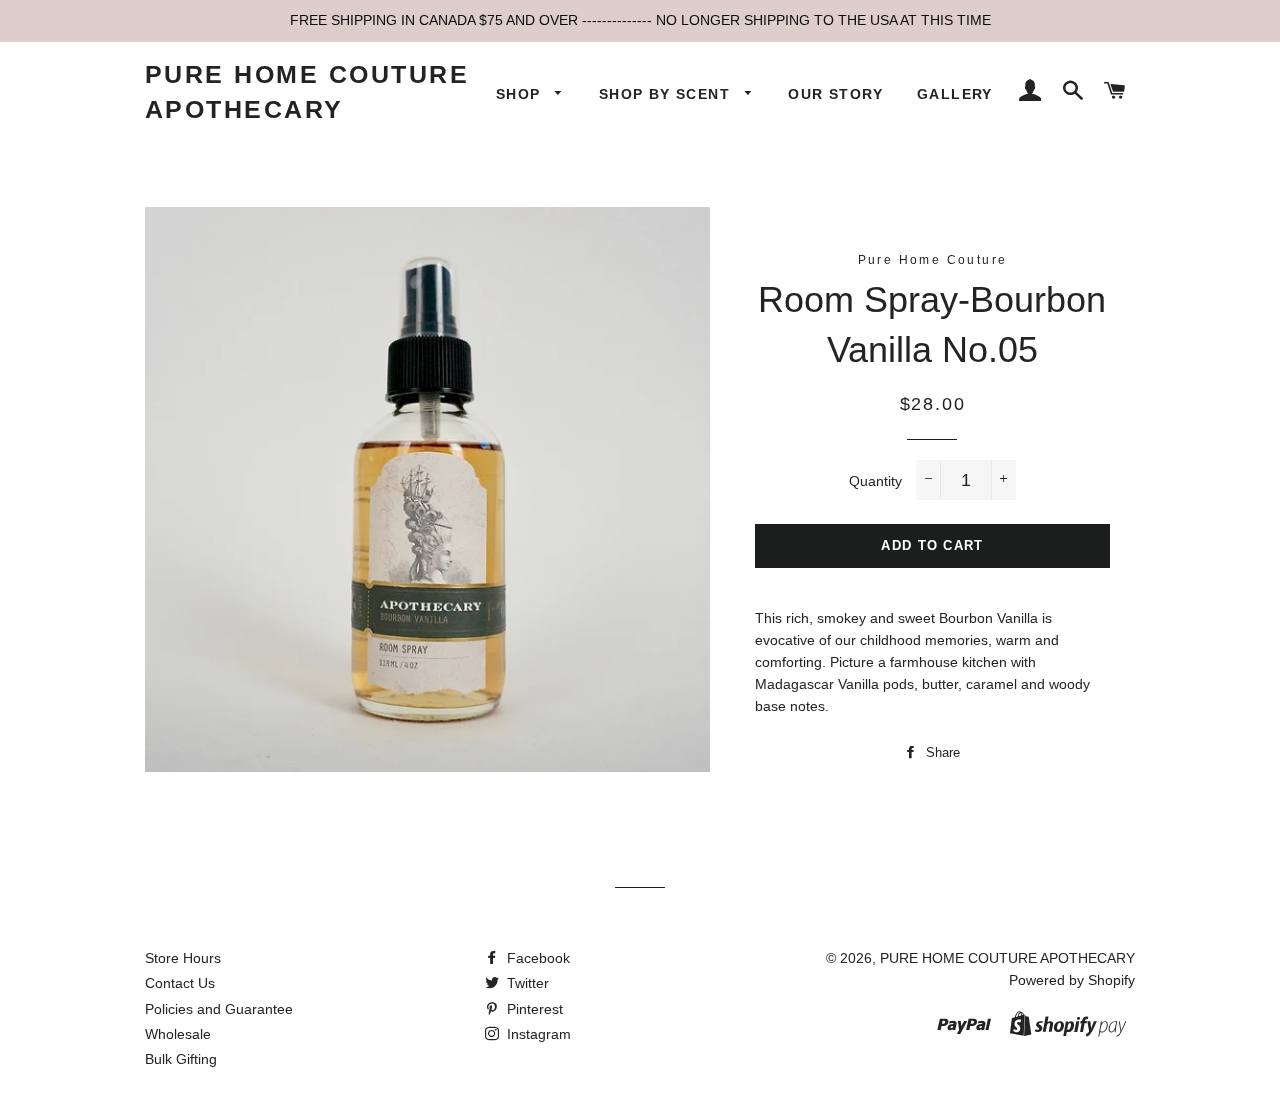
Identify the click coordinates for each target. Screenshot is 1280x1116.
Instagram (537, 1034)
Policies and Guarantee (219, 1009)
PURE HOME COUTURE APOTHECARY (307, 91)
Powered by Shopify (1072, 980)
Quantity (875, 481)
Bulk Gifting (181, 1059)
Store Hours (183, 958)
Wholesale (178, 1034)
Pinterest (533, 1009)
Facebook (536, 958)
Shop (521, 94)
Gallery (955, 94)
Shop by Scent (667, 94)
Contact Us (180, 983)
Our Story (835, 94)
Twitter (526, 983)
